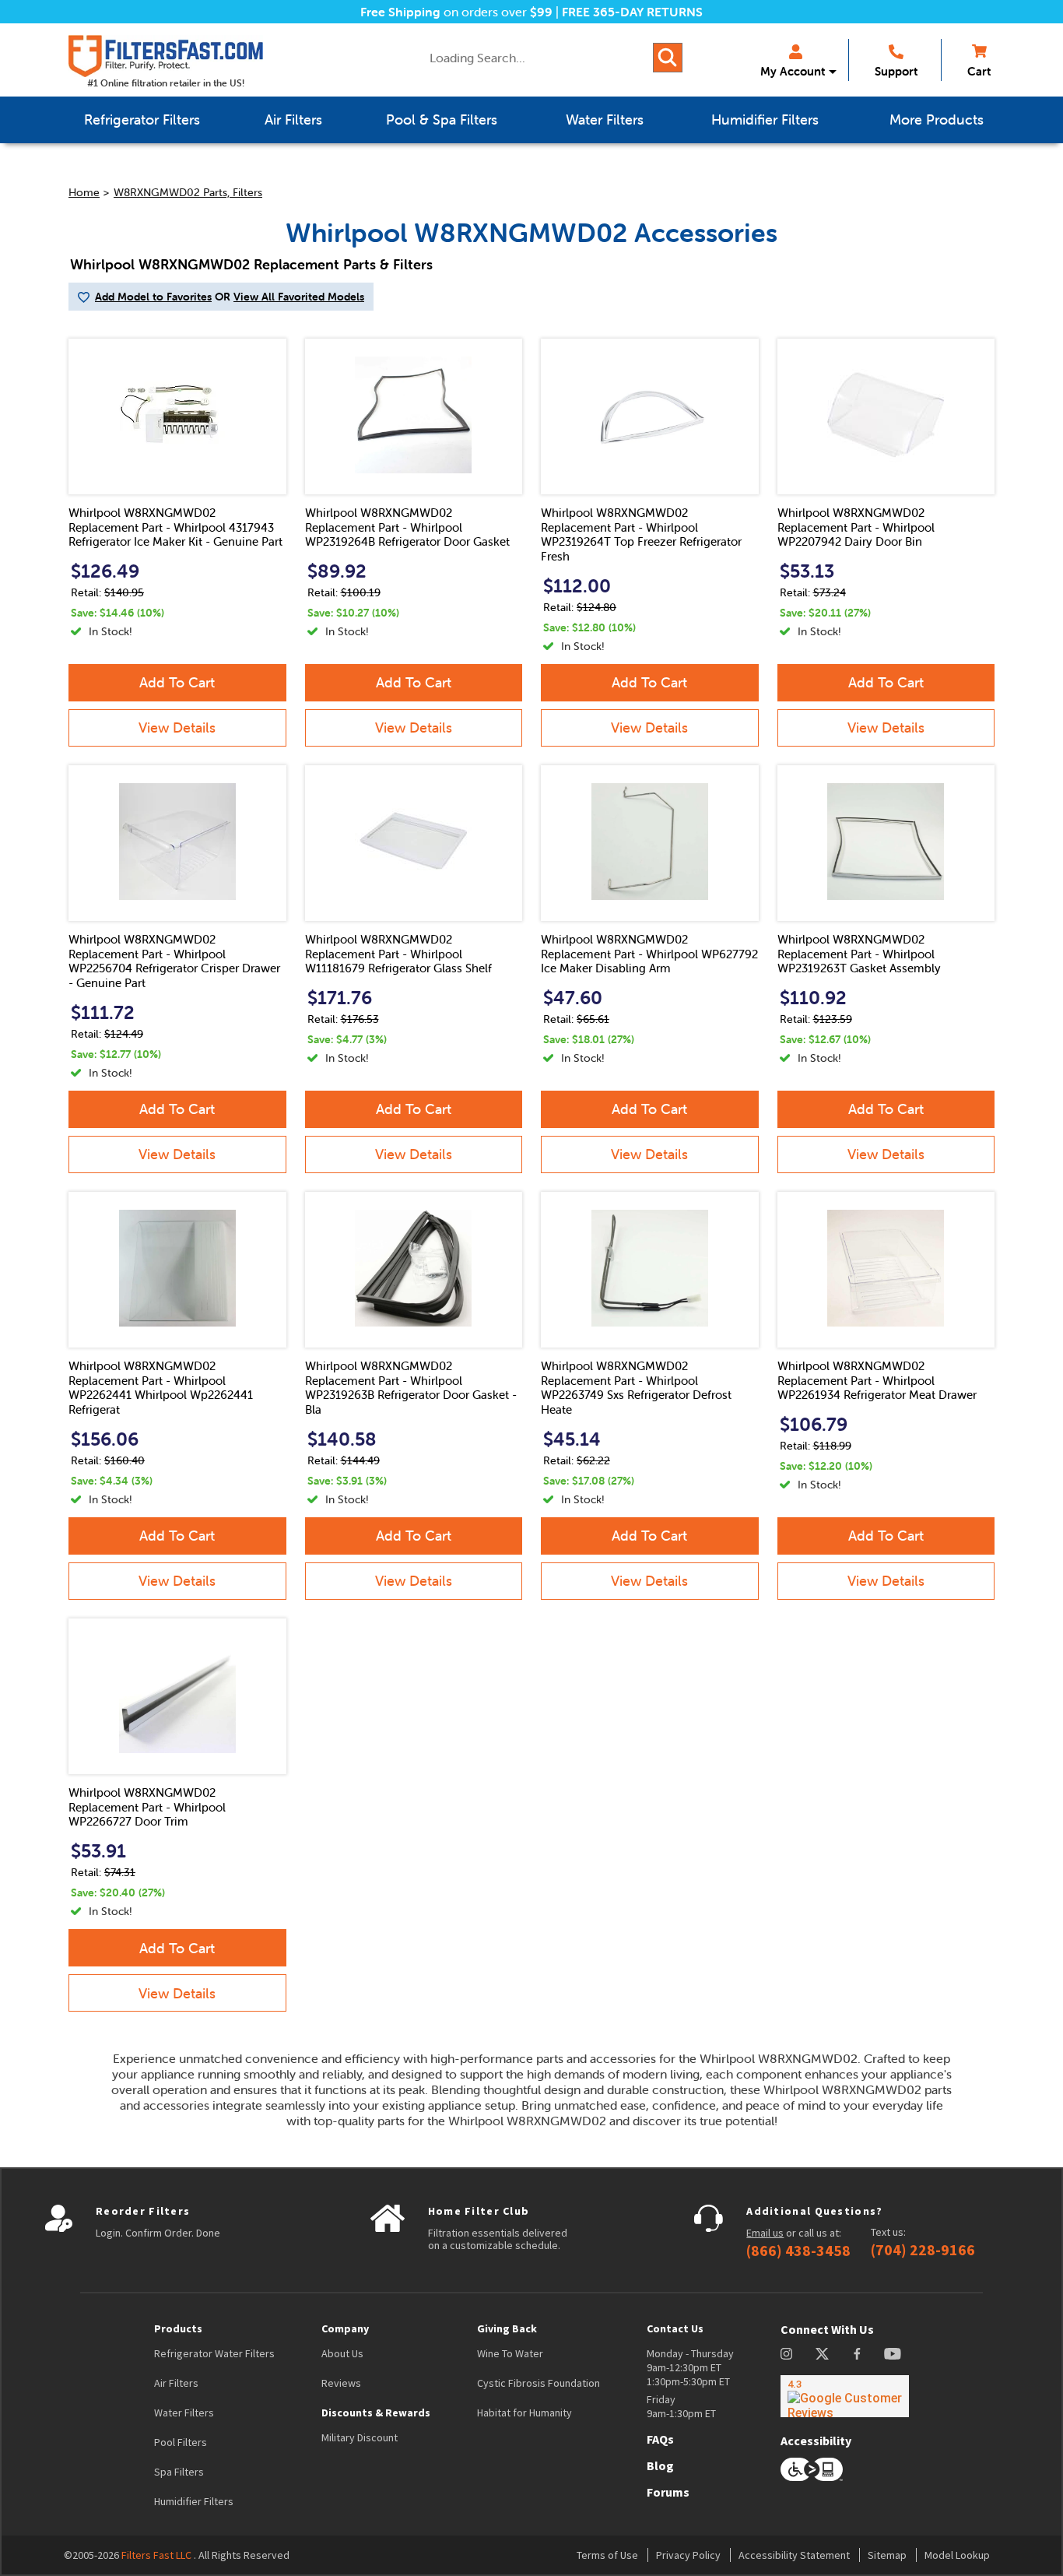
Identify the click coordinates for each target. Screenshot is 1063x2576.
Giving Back (507, 2328)
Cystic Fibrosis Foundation (539, 2383)
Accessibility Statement (794, 2555)
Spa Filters (179, 2472)
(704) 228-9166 (923, 2250)
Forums (668, 2492)
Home (84, 192)
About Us (342, 2353)
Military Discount (360, 2437)
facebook (857, 2354)
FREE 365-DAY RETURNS (632, 12)
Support (896, 71)
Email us (765, 2233)
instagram (786, 2354)
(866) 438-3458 (798, 2251)
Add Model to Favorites (153, 297)
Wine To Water (510, 2353)
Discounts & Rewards (376, 2413)
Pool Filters (181, 2442)
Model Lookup (957, 2555)
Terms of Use (607, 2555)
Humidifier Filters (194, 2501)
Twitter (823, 2354)
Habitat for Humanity (524, 2413)
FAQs (660, 2439)
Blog (660, 2465)
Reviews (341, 2383)
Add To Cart (177, 682)
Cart (979, 71)
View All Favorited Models (299, 297)
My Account (793, 71)
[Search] (668, 58)
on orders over (456, 12)
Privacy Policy (688, 2555)
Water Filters (184, 2413)
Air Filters (176, 2383)
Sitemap (887, 2555)
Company (345, 2328)
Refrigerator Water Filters (214, 2353)
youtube (893, 2354)
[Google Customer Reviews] (845, 2396)
